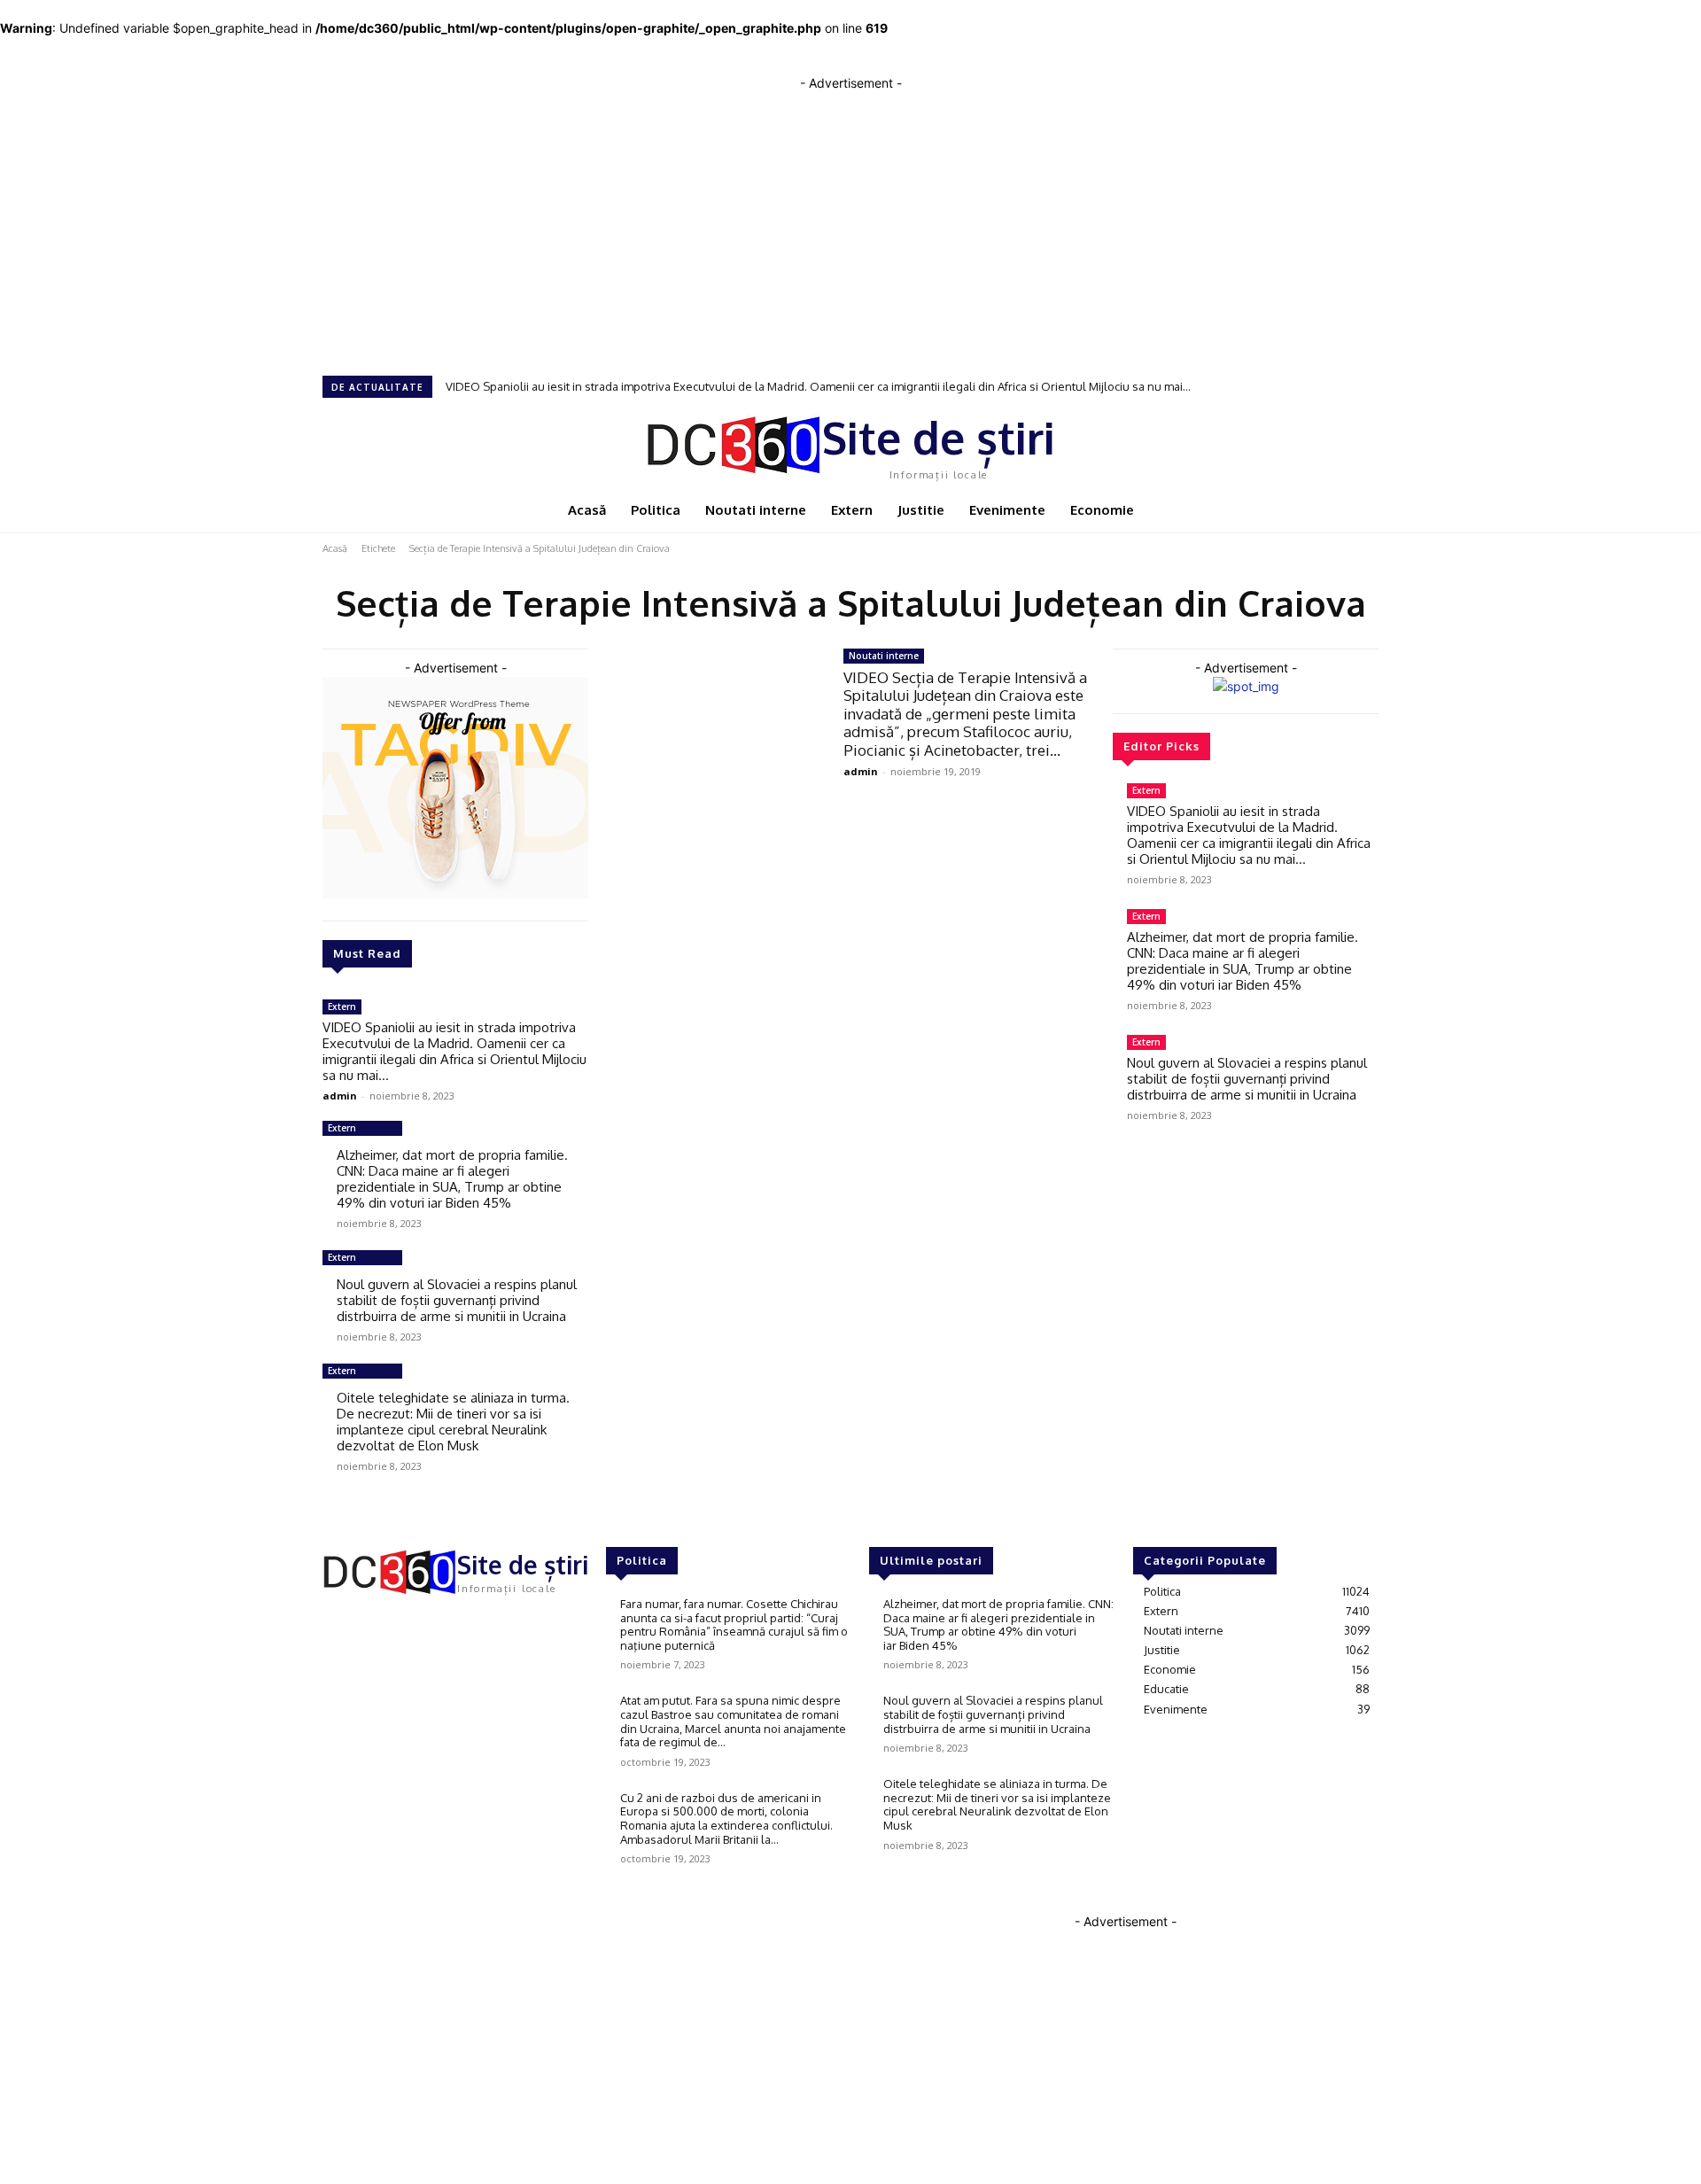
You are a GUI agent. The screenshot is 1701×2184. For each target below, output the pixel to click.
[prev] (1362, 387)
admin (340, 1096)
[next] (1373, 387)
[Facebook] (335, 1626)
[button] (1362, 443)
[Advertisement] (850, 216)
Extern (342, 1007)
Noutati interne (884, 656)
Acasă (335, 548)
